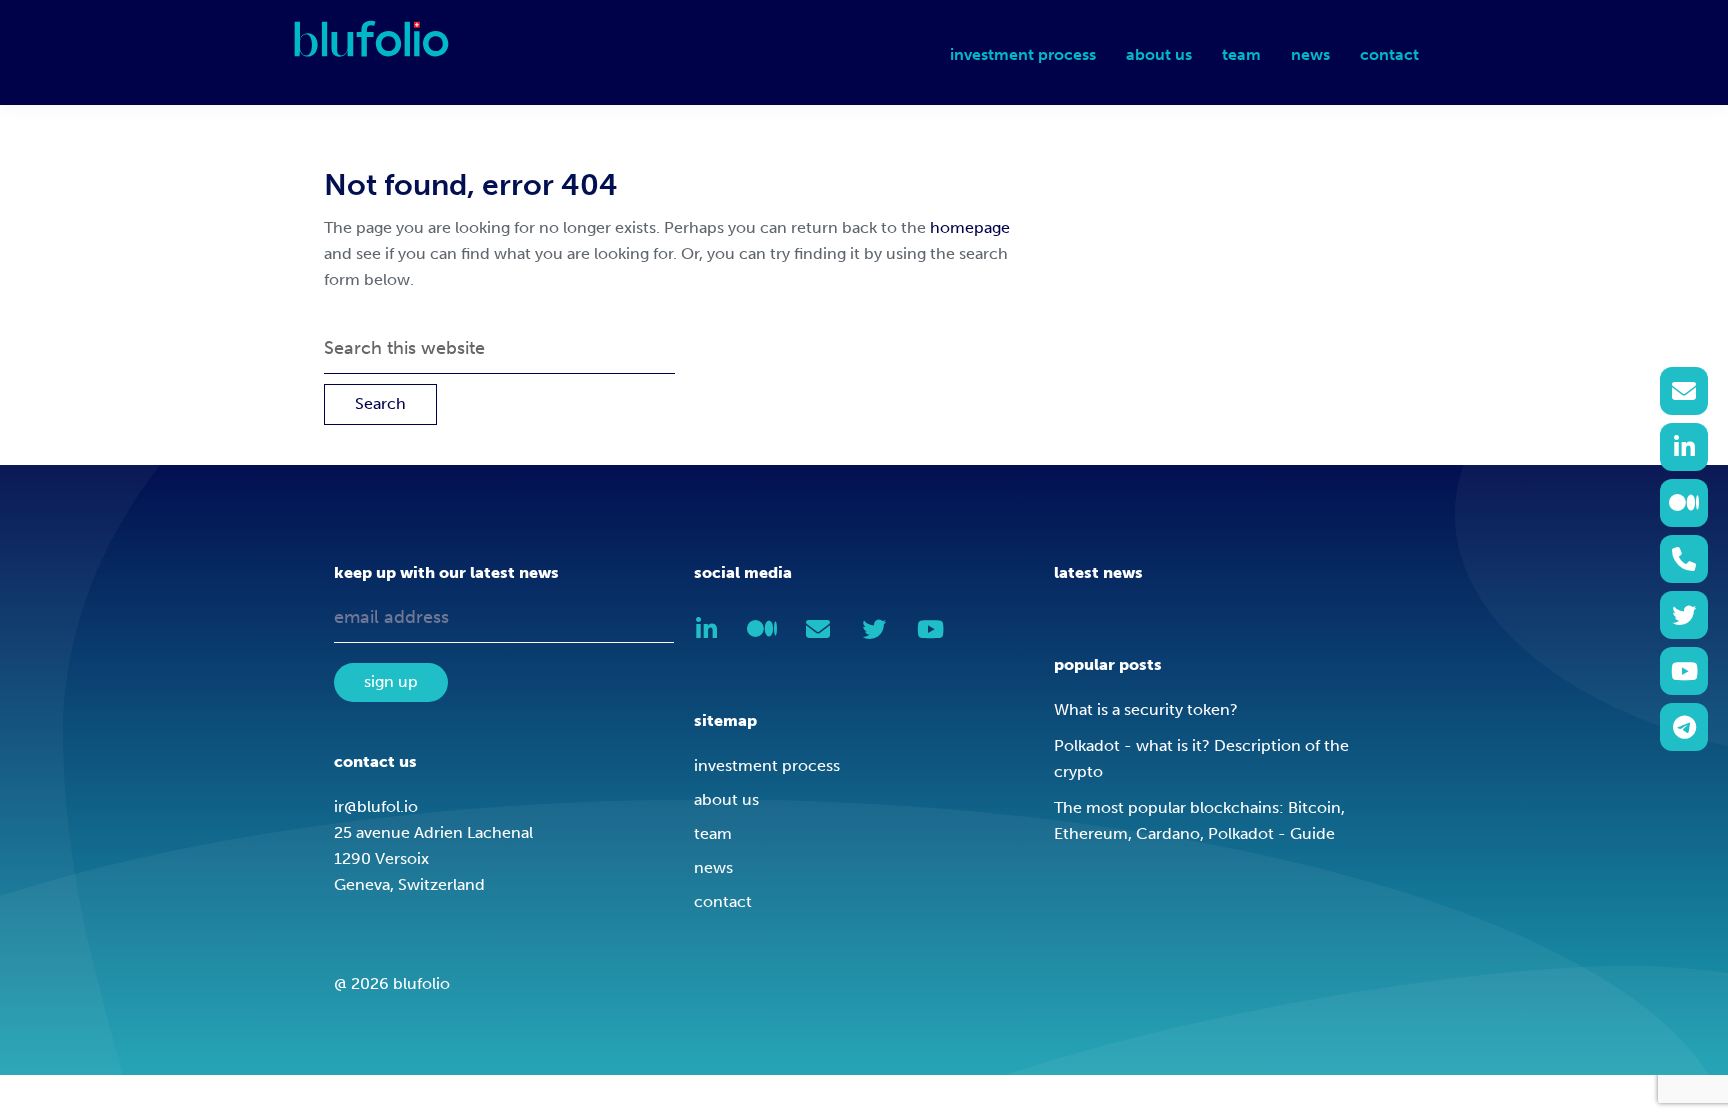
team (713, 833)
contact (723, 901)
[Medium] (1684, 503)
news (713, 867)
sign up (391, 681)
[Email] (1684, 391)
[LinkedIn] (1684, 447)
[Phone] (1684, 559)
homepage (970, 227)
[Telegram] (1684, 727)
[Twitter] (1684, 615)
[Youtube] (1684, 671)
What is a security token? (1146, 709)
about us (726, 799)
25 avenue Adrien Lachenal (433, 832)
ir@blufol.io (376, 806)
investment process (767, 765)
